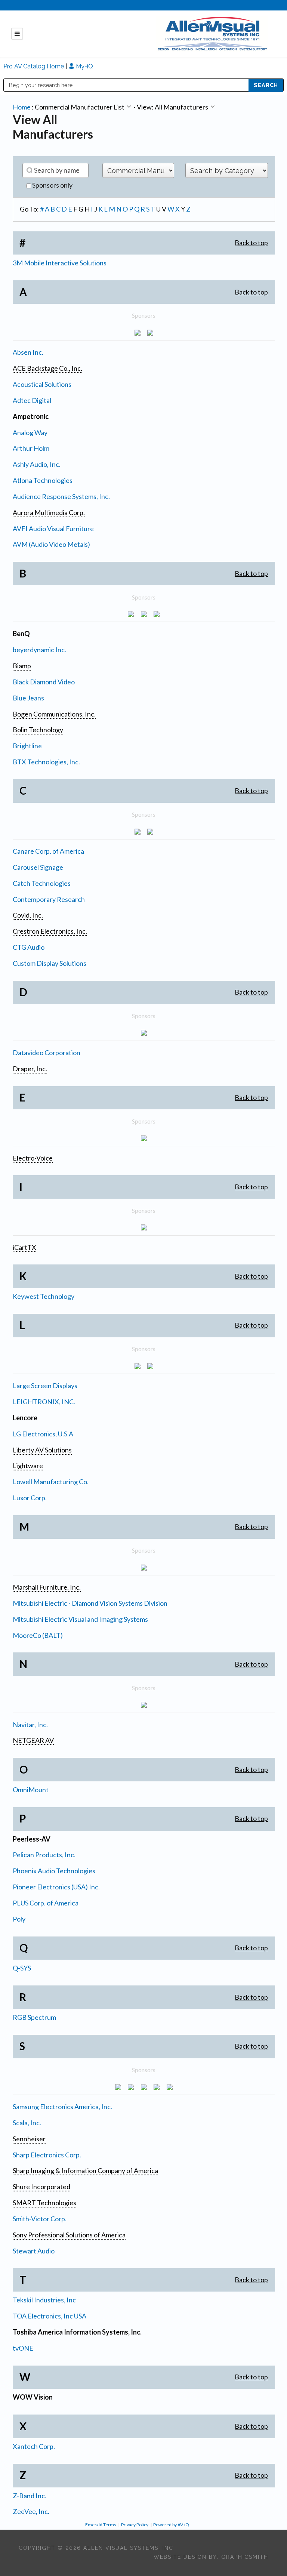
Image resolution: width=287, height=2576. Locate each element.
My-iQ (84, 66)
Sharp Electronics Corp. (47, 2155)
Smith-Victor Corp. (40, 2219)
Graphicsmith (245, 2557)
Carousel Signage (38, 867)
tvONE (23, 2348)
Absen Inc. (28, 352)
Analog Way (30, 432)
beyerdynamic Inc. (39, 650)
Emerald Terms (101, 2525)
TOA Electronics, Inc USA (50, 2316)
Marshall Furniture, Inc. (47, 1587)
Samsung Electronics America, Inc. (62, 2107)
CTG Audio (29, 947)
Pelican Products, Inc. (44, 1855)
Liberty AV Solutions (42, 1450)
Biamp (22, 666)
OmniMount (31, 1790)
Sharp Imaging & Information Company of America (85, 2170)
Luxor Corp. (30, 1498)
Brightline (27, 746)
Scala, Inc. (27, 2123)
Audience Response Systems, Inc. (61, 496)
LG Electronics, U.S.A (43, 1434)
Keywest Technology (44, 1296)
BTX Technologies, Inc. (46, 762)
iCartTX (24, 1247)
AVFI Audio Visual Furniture (53, 529)
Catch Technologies (42, 883)
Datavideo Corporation (47, 1053)
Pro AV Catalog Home (34, 66)
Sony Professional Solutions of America (69, 2235)
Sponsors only (52, 185)
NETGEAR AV (33, 1740)
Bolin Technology (38, 730)
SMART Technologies (44, 2203)
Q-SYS (22, 1968)
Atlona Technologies (43, 480)
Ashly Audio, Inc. (37, 464)
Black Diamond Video (44, 682)
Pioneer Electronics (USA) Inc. (56, 1887)
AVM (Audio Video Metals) (51, 544)
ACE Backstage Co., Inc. (47, 368)
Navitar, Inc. (30, 1725)
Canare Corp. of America (48, 851)
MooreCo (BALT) (38, 1635)
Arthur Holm (31, 448)
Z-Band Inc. (30, 2496)
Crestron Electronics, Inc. (50, 931)
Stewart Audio (34, 2251)
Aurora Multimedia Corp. (49, 512)
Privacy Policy (135, 2525)
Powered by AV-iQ (171, 2525)
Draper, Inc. (30, 1069)
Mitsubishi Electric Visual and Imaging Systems (80, 1619)
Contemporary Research (49, 899)
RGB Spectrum (34, 2017)
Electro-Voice (33, 1158)
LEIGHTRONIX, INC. (44, 1402)
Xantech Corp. (34, 2446)
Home (22, 107)
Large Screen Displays (45, 1386)
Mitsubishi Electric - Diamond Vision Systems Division (90, 1603)
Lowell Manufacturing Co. (51, 1482)
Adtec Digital (32, 400)
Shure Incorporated (41, 2187)
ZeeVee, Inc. (31, 2511)
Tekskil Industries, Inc (44, 2300)
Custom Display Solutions (50, 963)
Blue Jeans (28, 698)
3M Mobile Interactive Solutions (60, 263)
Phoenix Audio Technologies (54, 1871)
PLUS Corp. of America (46, 1903)
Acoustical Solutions (42, 384)
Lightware (28, 1466)
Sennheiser (29, 2139)
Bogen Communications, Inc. (54, 714)
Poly (19, 1919)
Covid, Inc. (28, 915)
